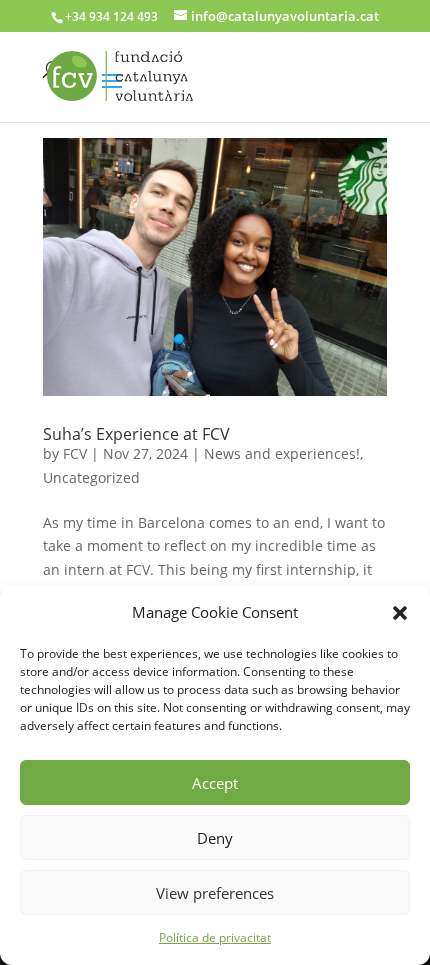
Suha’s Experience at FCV (136, 434)
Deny (215, 838)
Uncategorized (91, 477)
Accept (215, 783)
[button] (400, 613)
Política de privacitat (215, 937)
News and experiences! (282, 453)
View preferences (215, 893)
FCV (75, 453)
